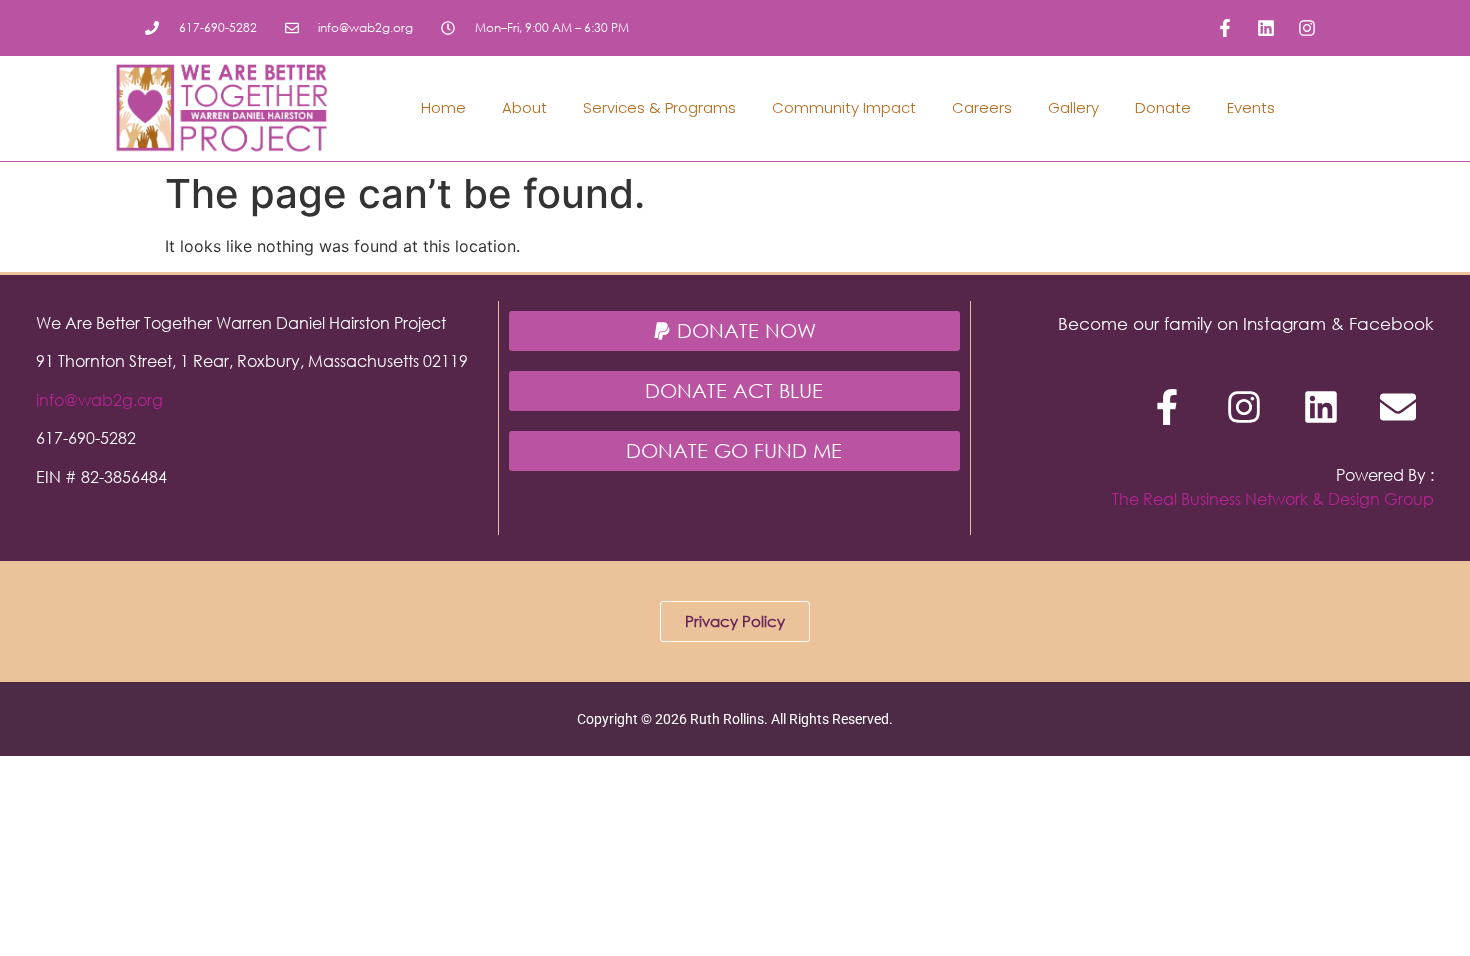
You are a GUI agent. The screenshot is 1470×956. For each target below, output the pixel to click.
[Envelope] (1398, 407)
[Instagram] (1307, 28)
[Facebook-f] (1225, 28)
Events (1251, 107)
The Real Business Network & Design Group (1273, 498)
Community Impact (844, 107)
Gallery (1073, 107)
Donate (1163, 107)
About (524, 107)
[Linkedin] (1266, 28)
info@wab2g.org (99, 399)
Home (443, 107)
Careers (982, 107)
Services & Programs (659, 107)
